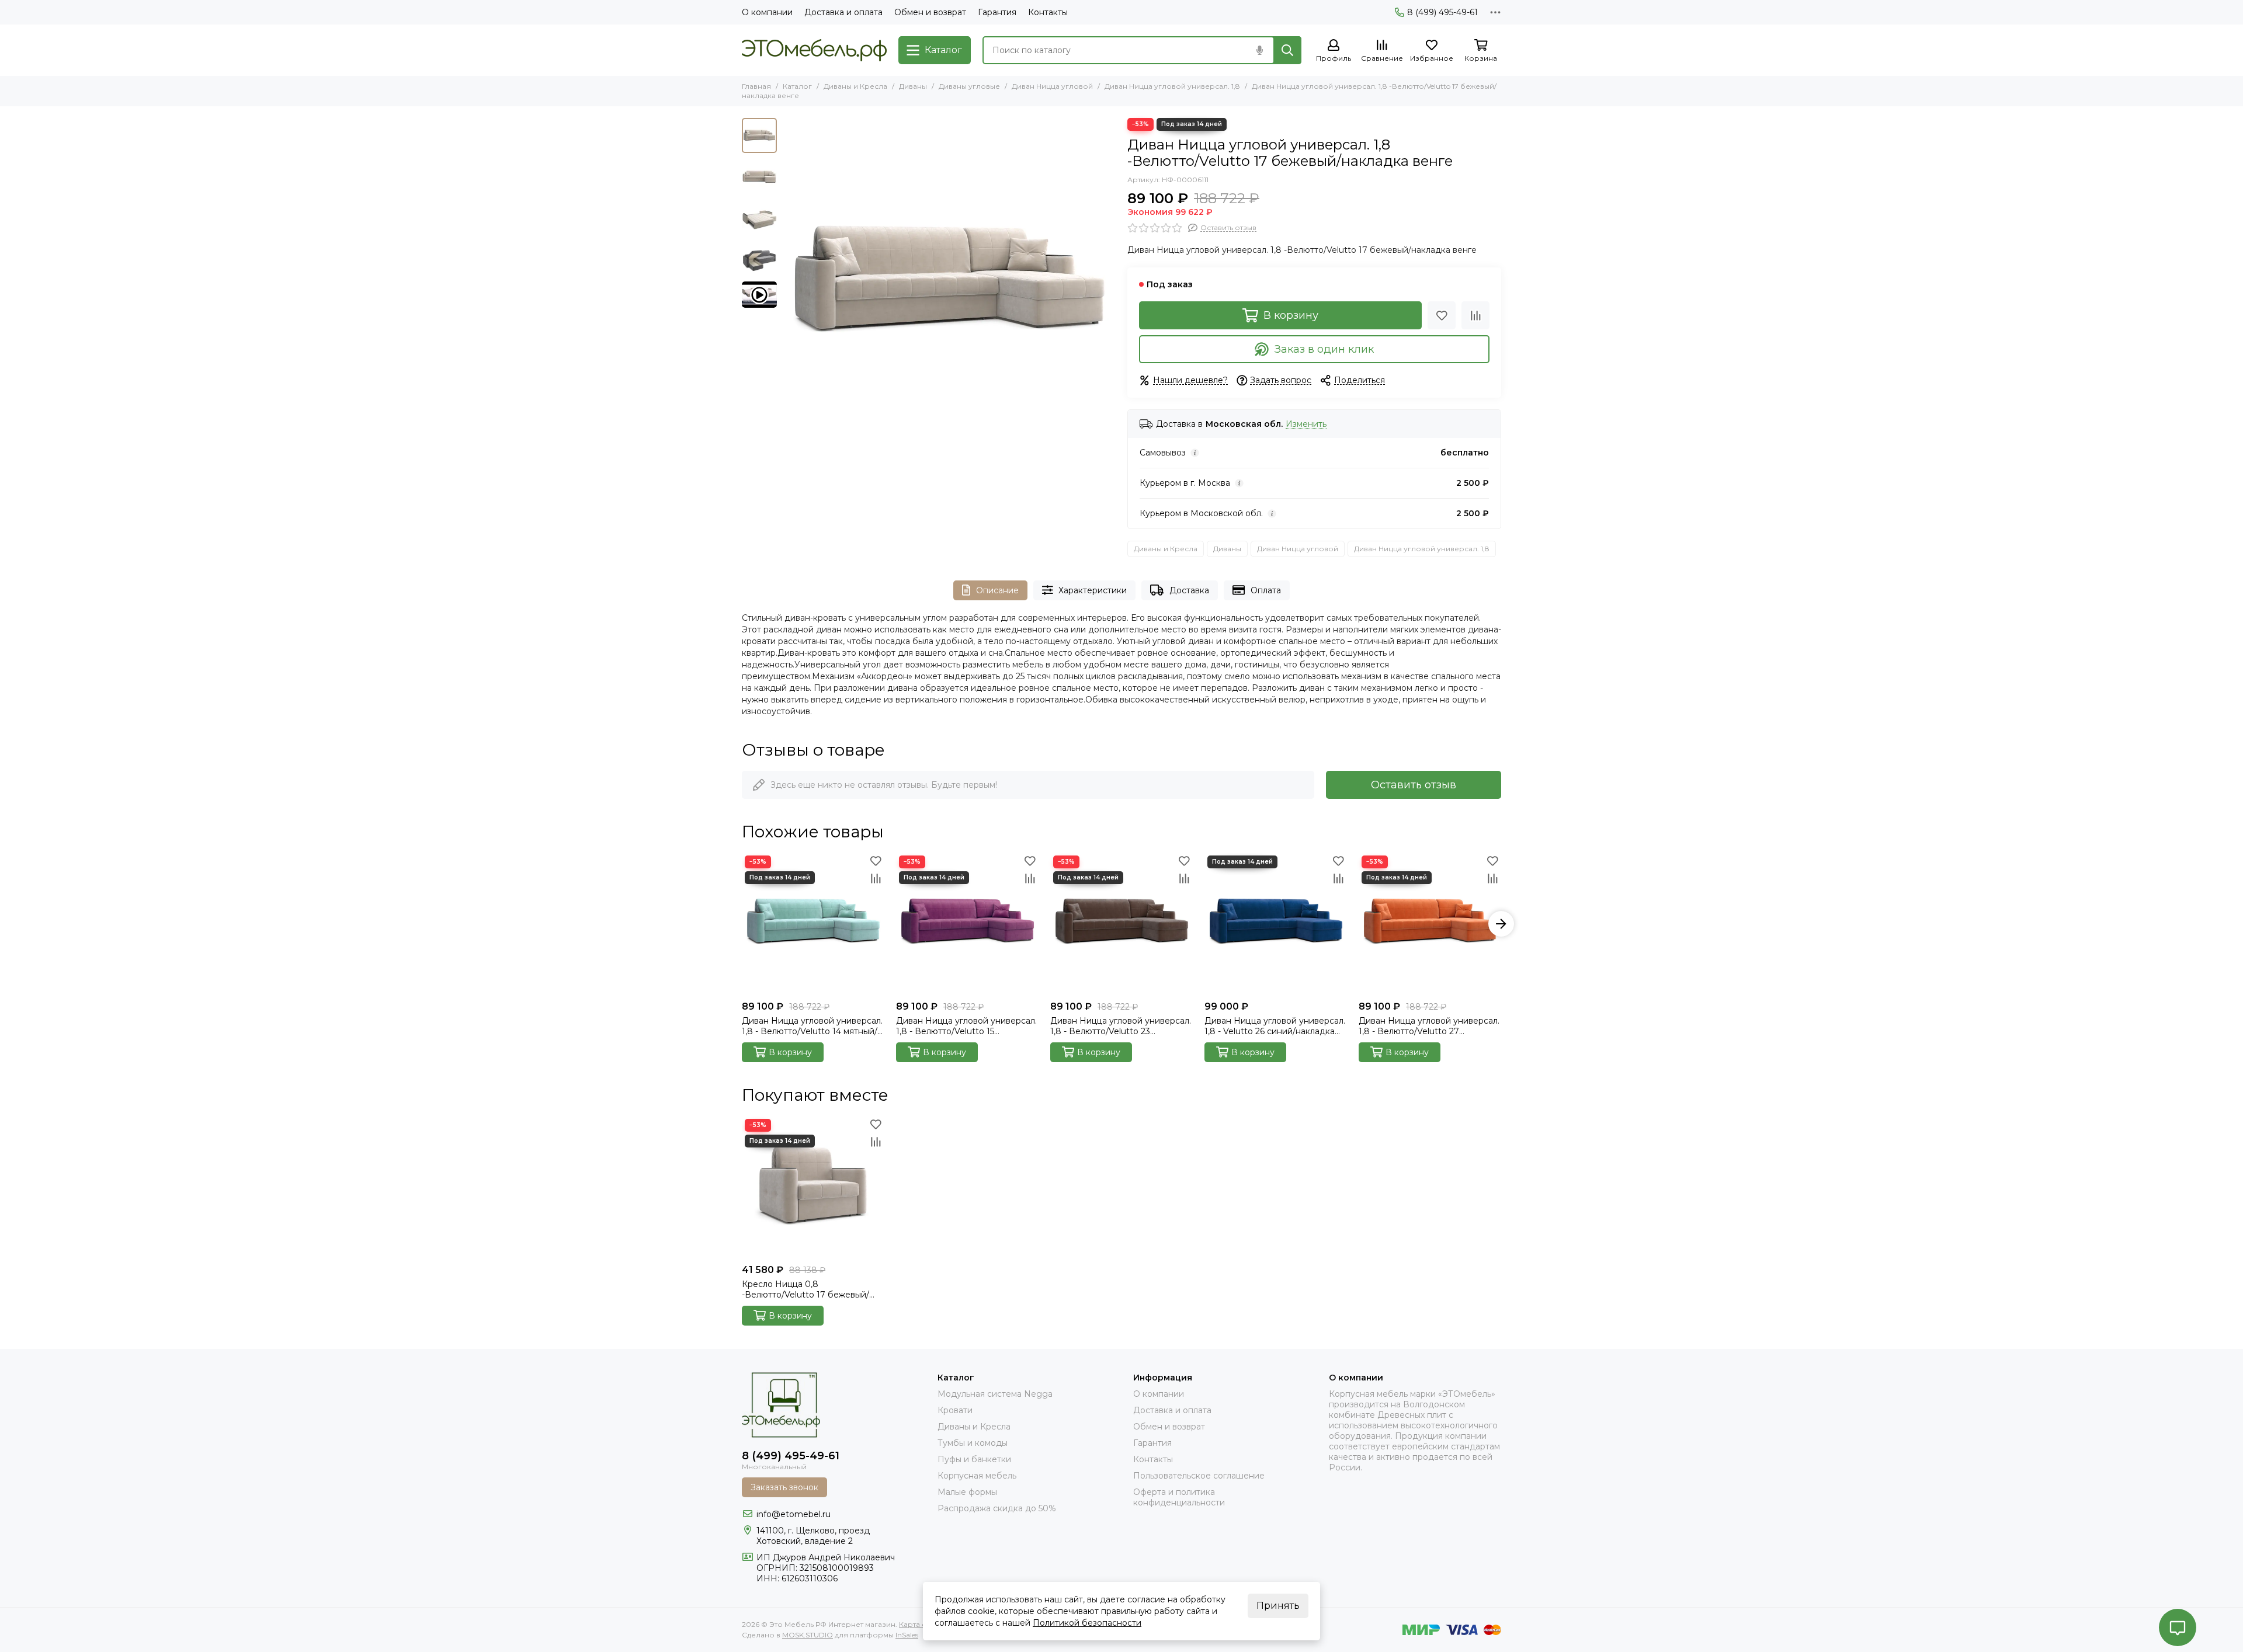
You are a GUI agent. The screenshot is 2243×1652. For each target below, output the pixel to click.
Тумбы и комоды (973, 1443)
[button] (789, 284)
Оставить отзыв (1414, 785)
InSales (907, 1635)
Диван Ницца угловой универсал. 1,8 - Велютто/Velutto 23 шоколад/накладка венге (1121, 1026)
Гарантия (997, 12)
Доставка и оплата (843, 12)
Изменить (1306, 424)
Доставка (1189, 590)
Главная (756, 86)
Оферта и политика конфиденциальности (1179, 1497)
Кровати (955, 1410)
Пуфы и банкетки (974, 1459)
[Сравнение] (1475, 315)
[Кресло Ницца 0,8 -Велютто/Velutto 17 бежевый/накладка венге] (813, 1187)
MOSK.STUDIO (808, 1635)
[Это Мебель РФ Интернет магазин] (814, 50)
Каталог (797, 86)
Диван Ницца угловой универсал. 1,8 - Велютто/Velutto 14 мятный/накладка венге (812, 1026)
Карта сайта (920, 1624)
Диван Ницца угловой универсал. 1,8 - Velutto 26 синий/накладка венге (1275, 1026)
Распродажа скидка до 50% (997, 1508)
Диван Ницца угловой (1052, 86)
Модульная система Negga (995, 1394)
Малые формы (967, 1492)
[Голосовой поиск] (1259, 50)
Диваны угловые (969, 86)
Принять (1278, 1606)
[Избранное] (1442, 315)
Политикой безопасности (1087, 1623)
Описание (997, 590)
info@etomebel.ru (794, 1514)
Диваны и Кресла (855, 86)
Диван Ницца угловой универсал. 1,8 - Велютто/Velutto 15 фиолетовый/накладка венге (966, 1026)
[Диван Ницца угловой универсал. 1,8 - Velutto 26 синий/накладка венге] (1276, 924)
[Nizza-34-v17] (949, 284)
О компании (767, 12)
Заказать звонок (784, 1487)
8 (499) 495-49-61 (1442, 12)
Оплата (1266, 590)
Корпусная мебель (977, 1476)
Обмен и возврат (930, 12)
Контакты (1048, 12)
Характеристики (1093, 590)
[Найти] (1287, 50)
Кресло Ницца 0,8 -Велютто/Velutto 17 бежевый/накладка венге (805, 1289)
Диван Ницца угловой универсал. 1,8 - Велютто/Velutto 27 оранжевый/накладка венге (1429, 1026)
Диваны (913, 86)
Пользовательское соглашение (1199, 1476)
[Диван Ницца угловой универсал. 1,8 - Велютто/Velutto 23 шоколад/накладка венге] (1121, 924)
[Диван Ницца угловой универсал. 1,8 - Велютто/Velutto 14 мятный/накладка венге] (813, 924)
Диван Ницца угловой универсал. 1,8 (1172, 86)
